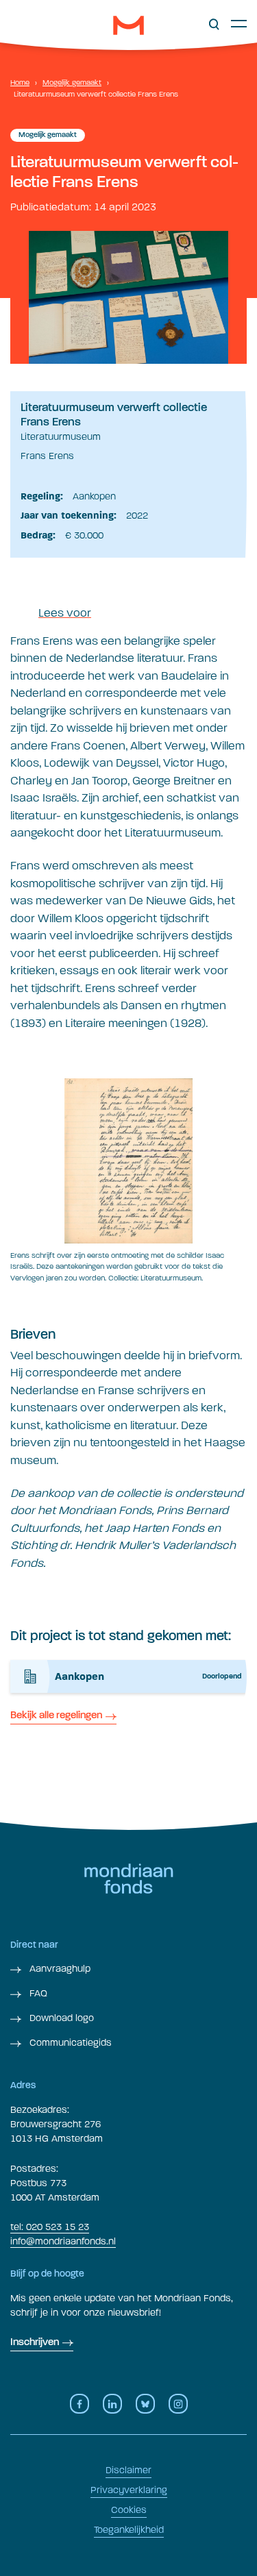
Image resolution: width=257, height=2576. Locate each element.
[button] (214, 25)
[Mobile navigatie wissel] (239, 23)
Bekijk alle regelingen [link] (56, 1716)
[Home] (128, 25)
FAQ (37, 1993)
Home (20, 83)
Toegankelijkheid (129, 2530)
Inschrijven (35, 2343)
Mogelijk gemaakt (72, 83)
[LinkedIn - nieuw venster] (112, 2404)
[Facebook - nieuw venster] (79, 2404)
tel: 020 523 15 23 (50, 2227)
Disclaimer (128, 2470)
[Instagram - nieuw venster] (178, 2404)
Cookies (129, 2510)
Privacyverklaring (129, 2490)
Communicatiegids (69, 2043)
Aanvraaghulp (59, 1969)
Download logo (60, 2018)
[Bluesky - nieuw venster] (145, 2404)
